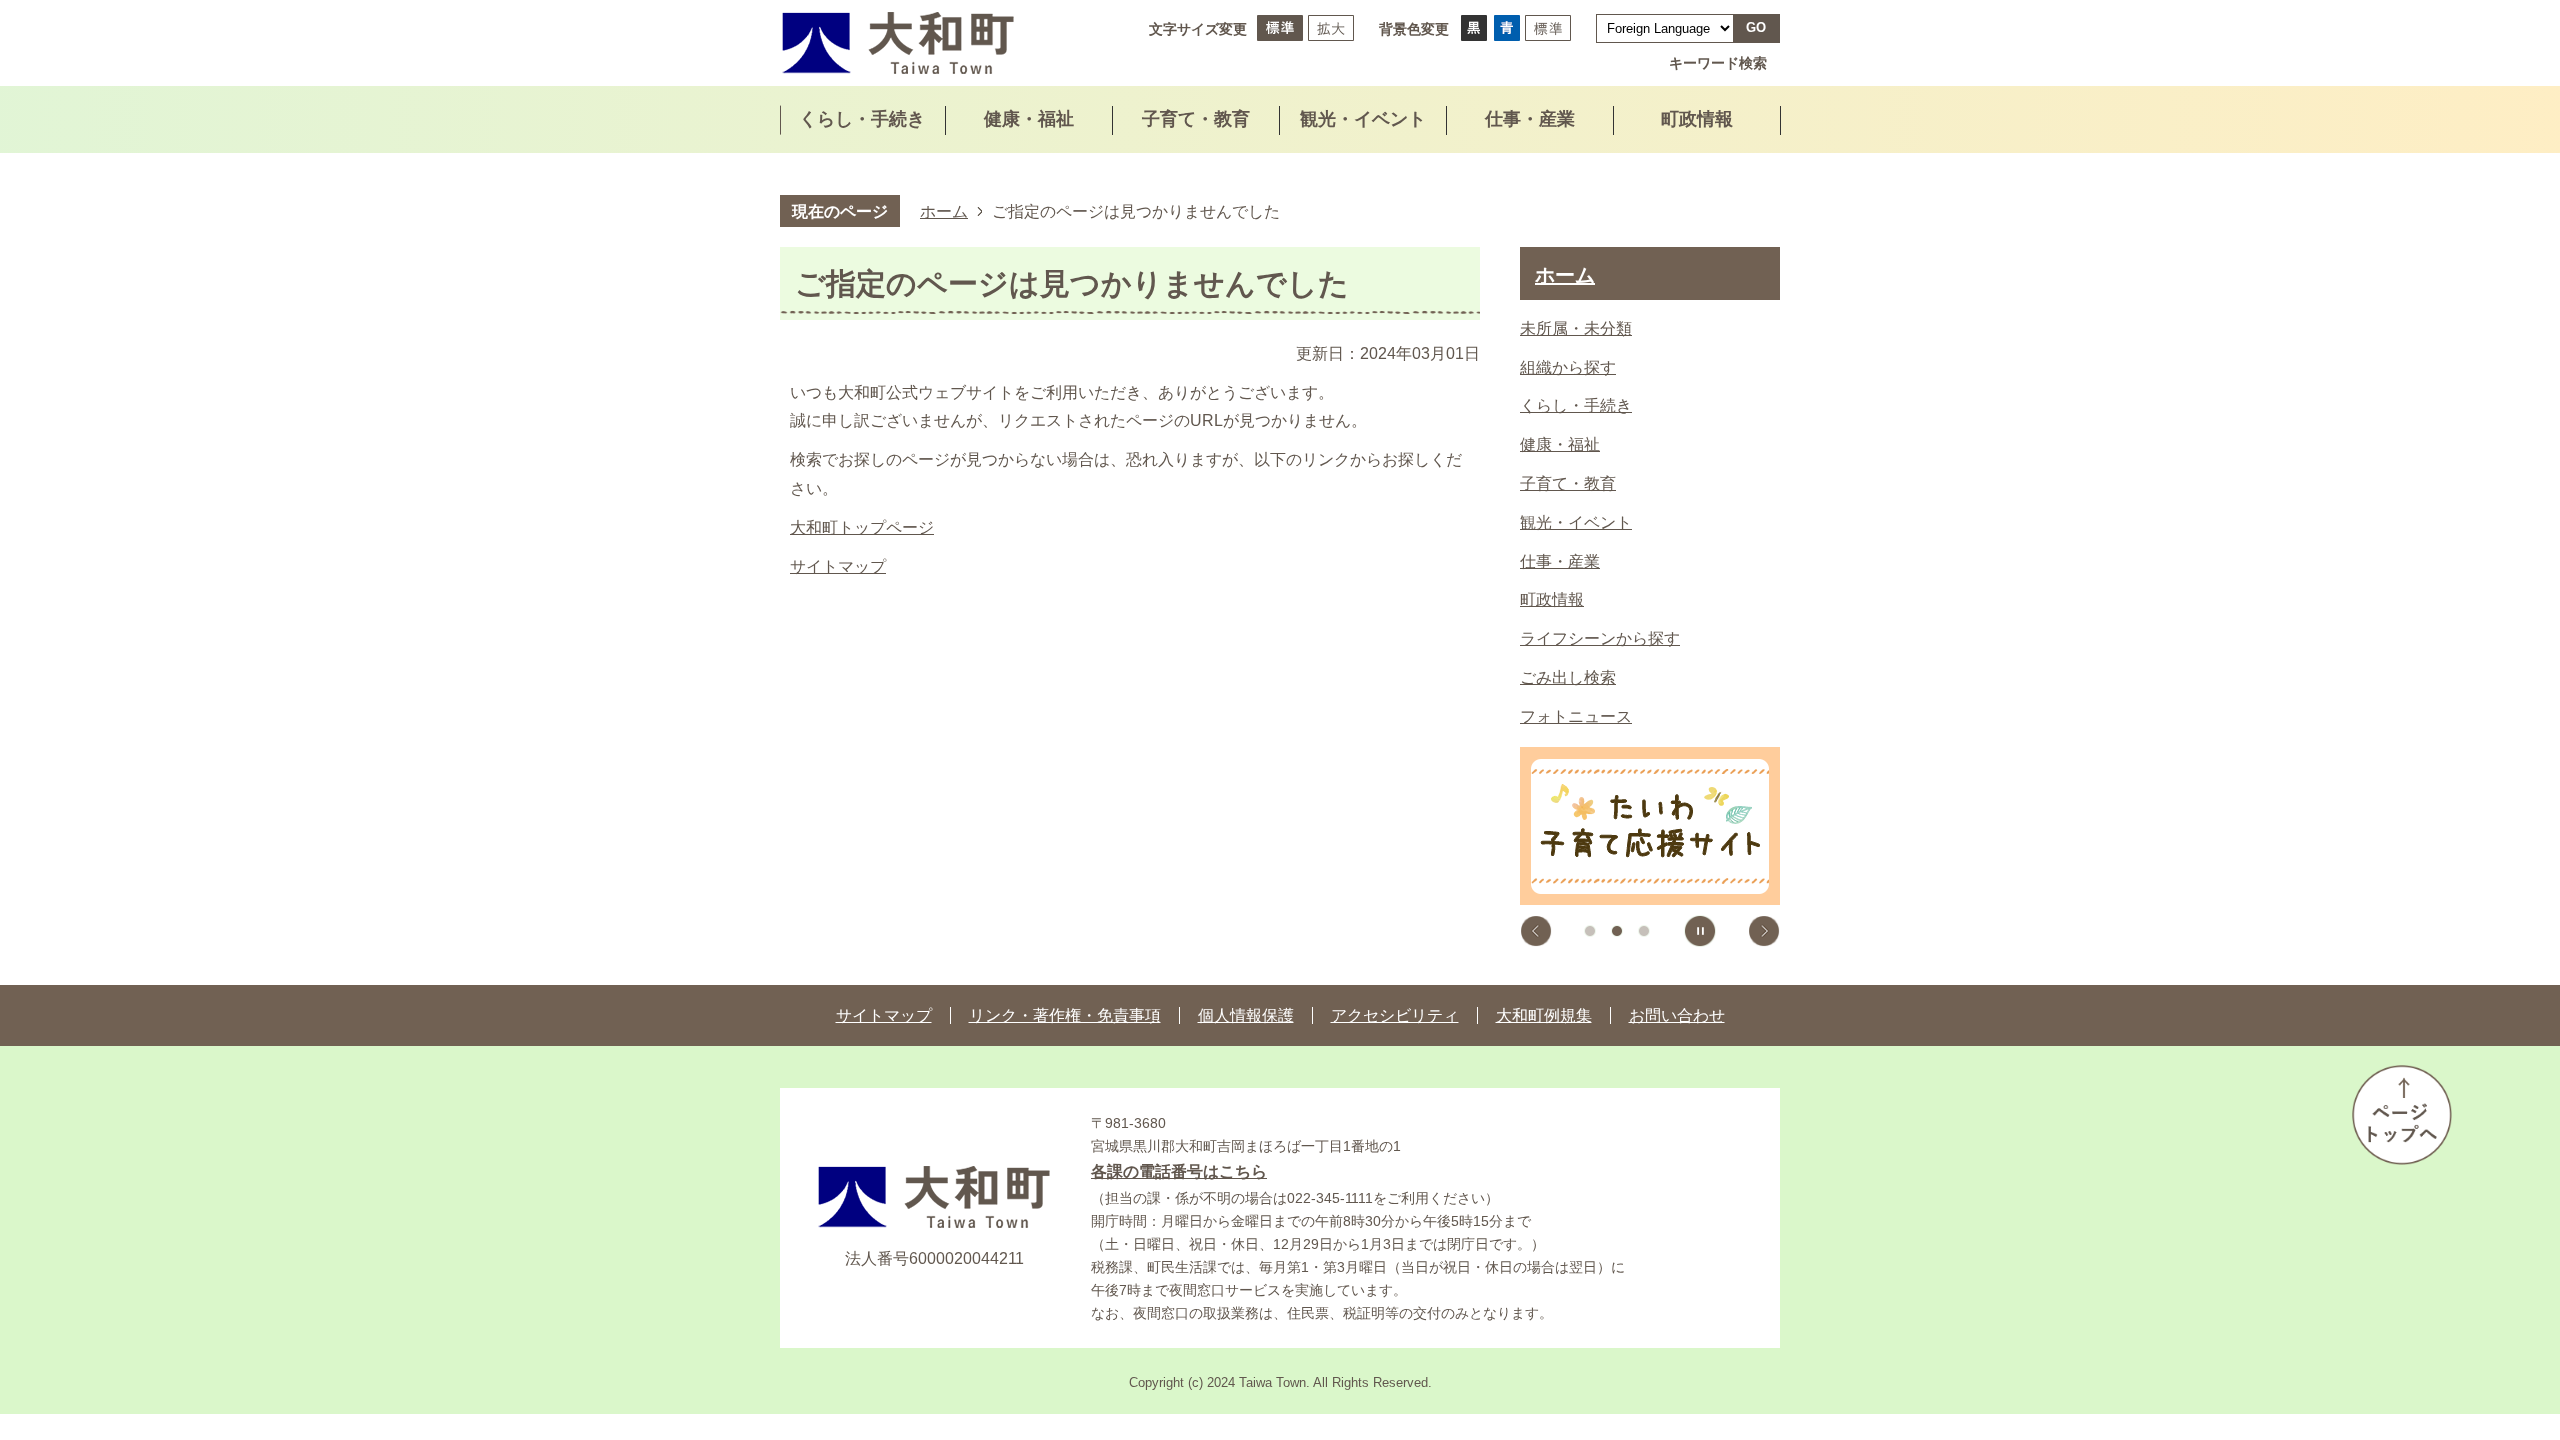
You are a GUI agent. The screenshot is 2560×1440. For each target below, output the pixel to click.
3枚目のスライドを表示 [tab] (1644, 931)
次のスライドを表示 (1764, 931)
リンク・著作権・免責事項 (1065, 1015)
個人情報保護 (1246, 1015)
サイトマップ (838, 566)
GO (1756, 27)
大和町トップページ (862, 527)
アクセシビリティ (1395, 1015)
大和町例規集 (1544, 1015)
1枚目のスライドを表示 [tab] (1590, 931)
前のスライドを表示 (1536, 931)
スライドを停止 (1700, 931)
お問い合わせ (1677, 1015)
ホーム (944, 211)
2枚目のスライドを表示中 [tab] (1617, 931)
